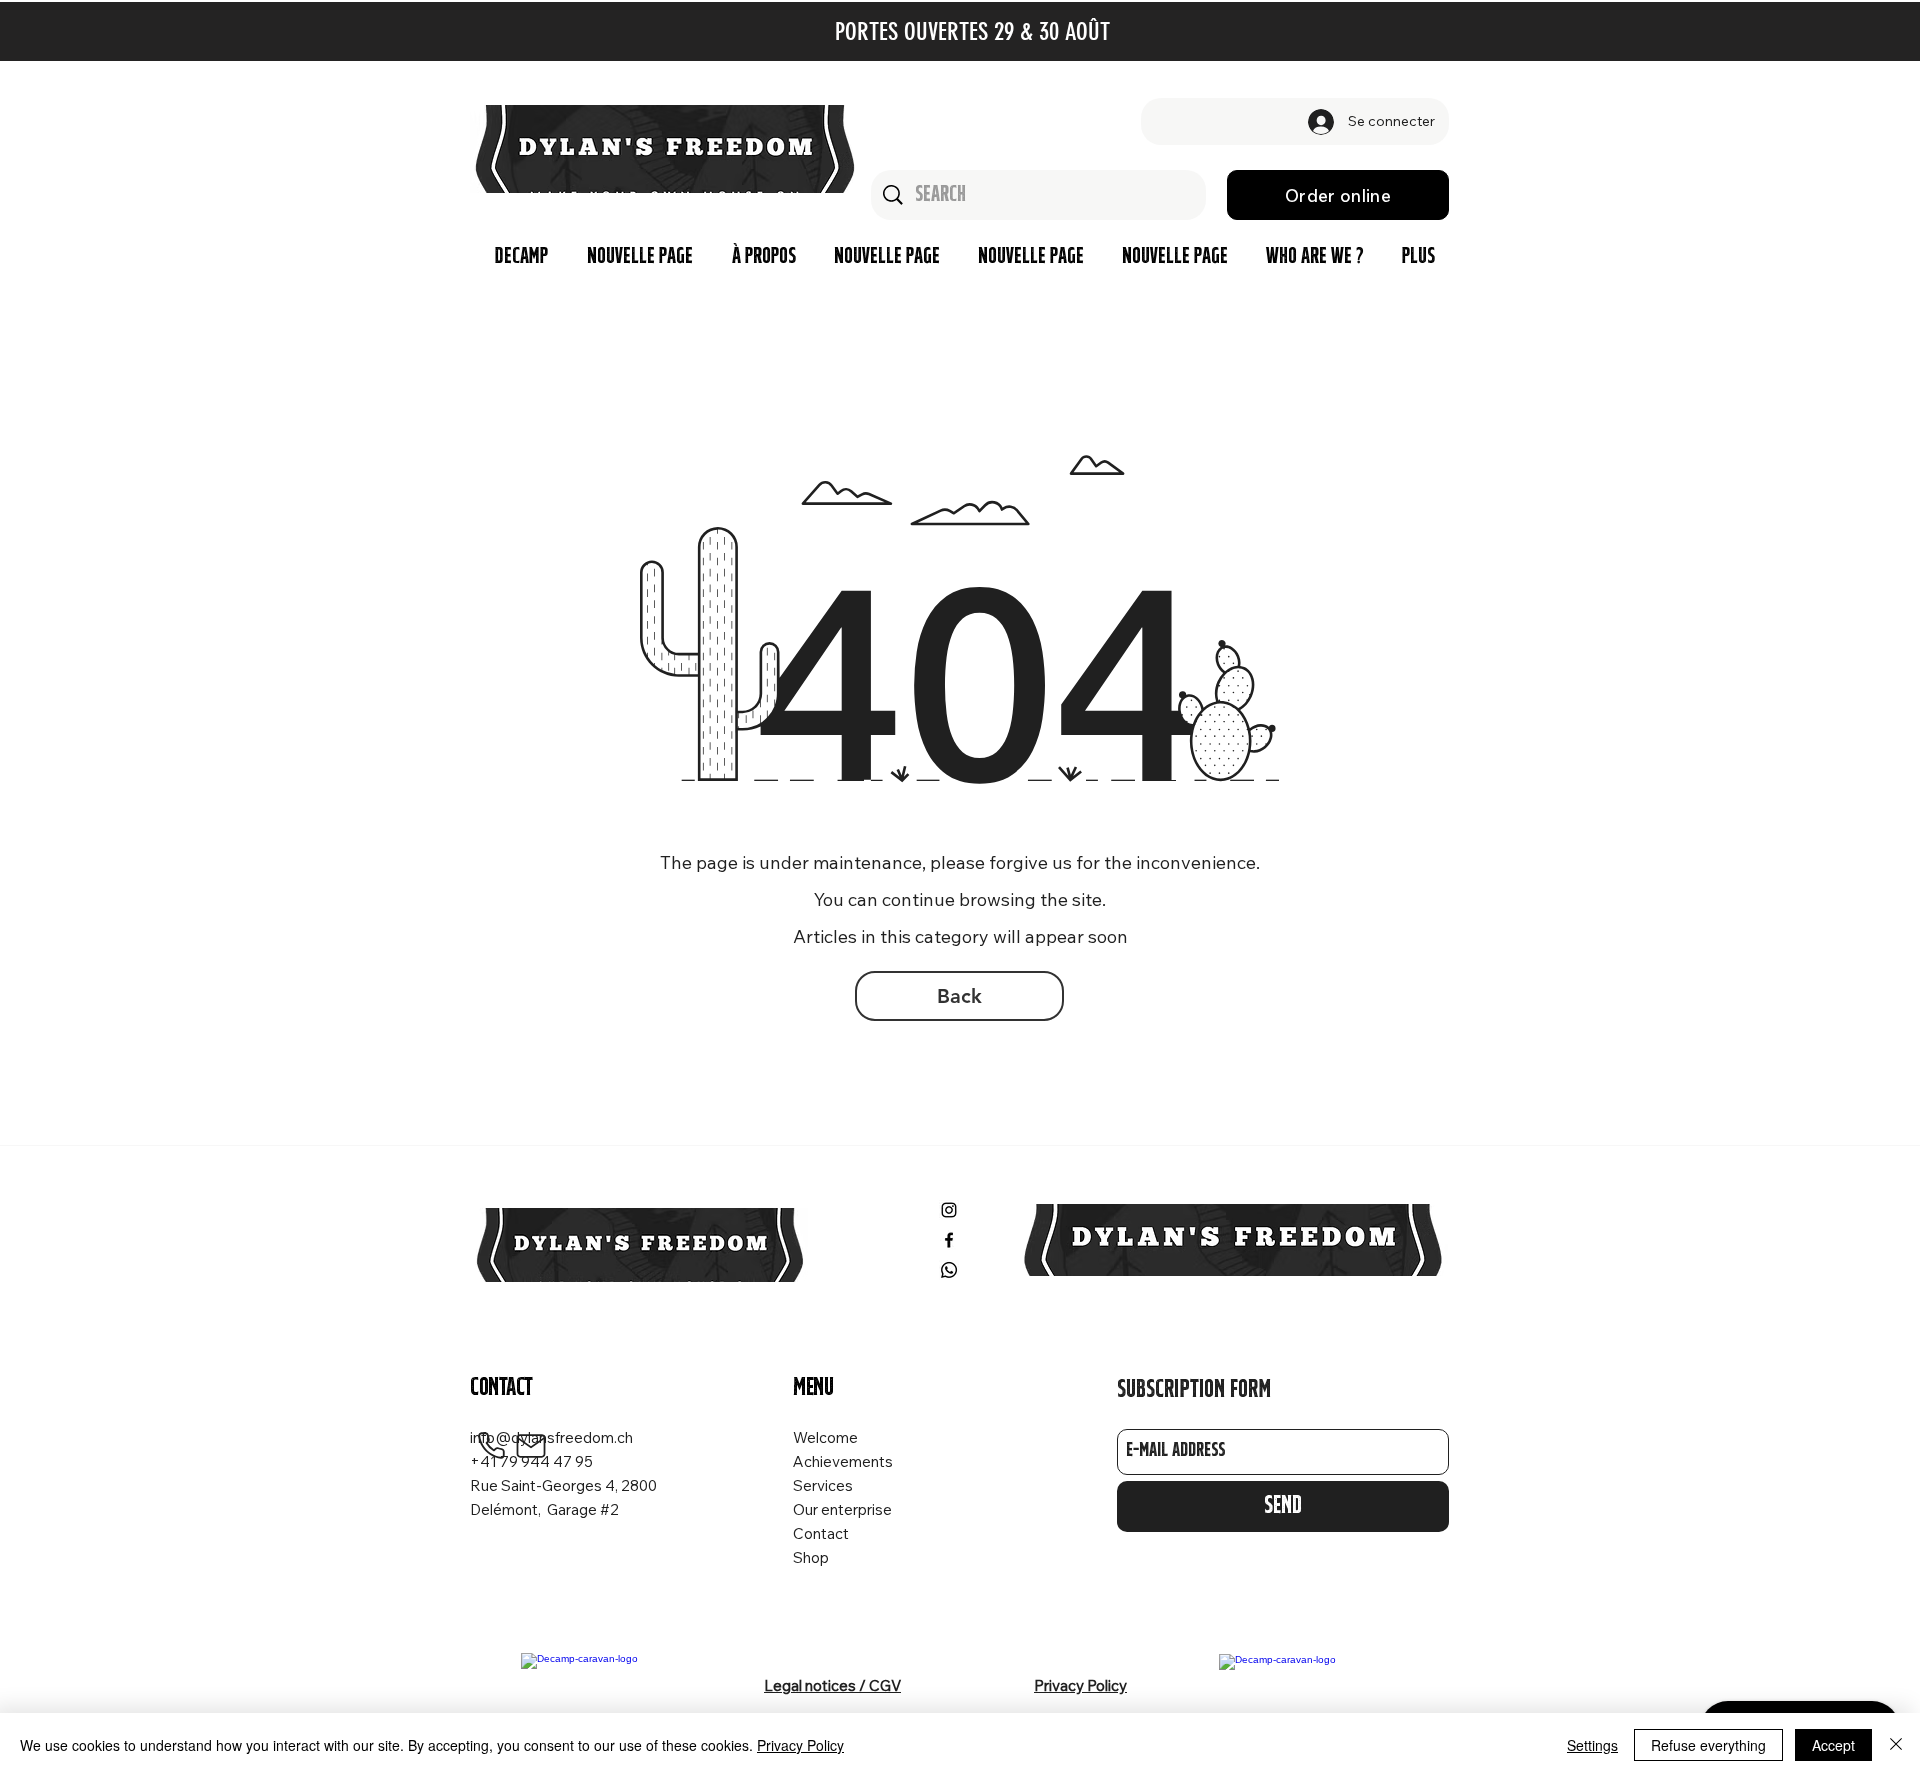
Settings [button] (1592, 1745)
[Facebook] (949, 1240)
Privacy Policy (800, 1745)
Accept (1833, 1745)
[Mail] (531, 1446)
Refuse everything (1708, 1745)
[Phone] (491, 1446)
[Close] (1896, 1745)
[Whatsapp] (949, 1270)
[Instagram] (949, 1210)
